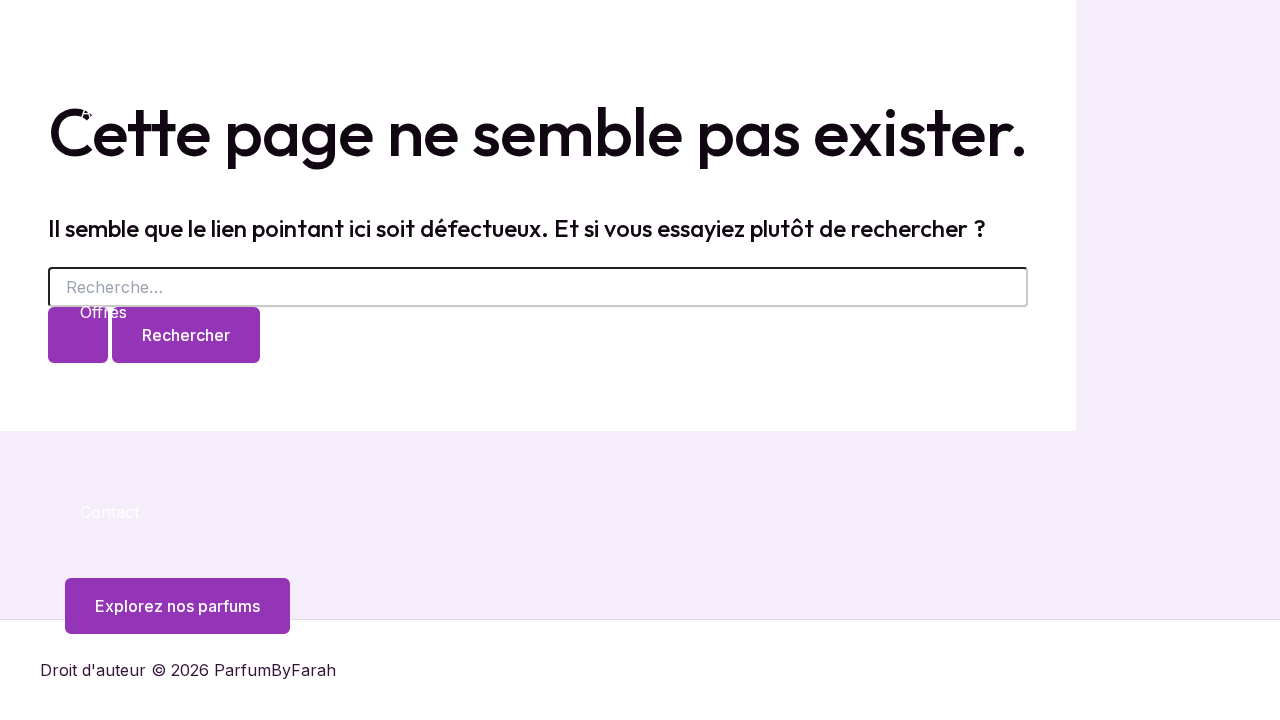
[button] (165, 606)
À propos (116, 212)
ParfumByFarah (135, 22)
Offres (103, 312)
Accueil (108, 112)
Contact (109, 512)
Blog (97, 412)
